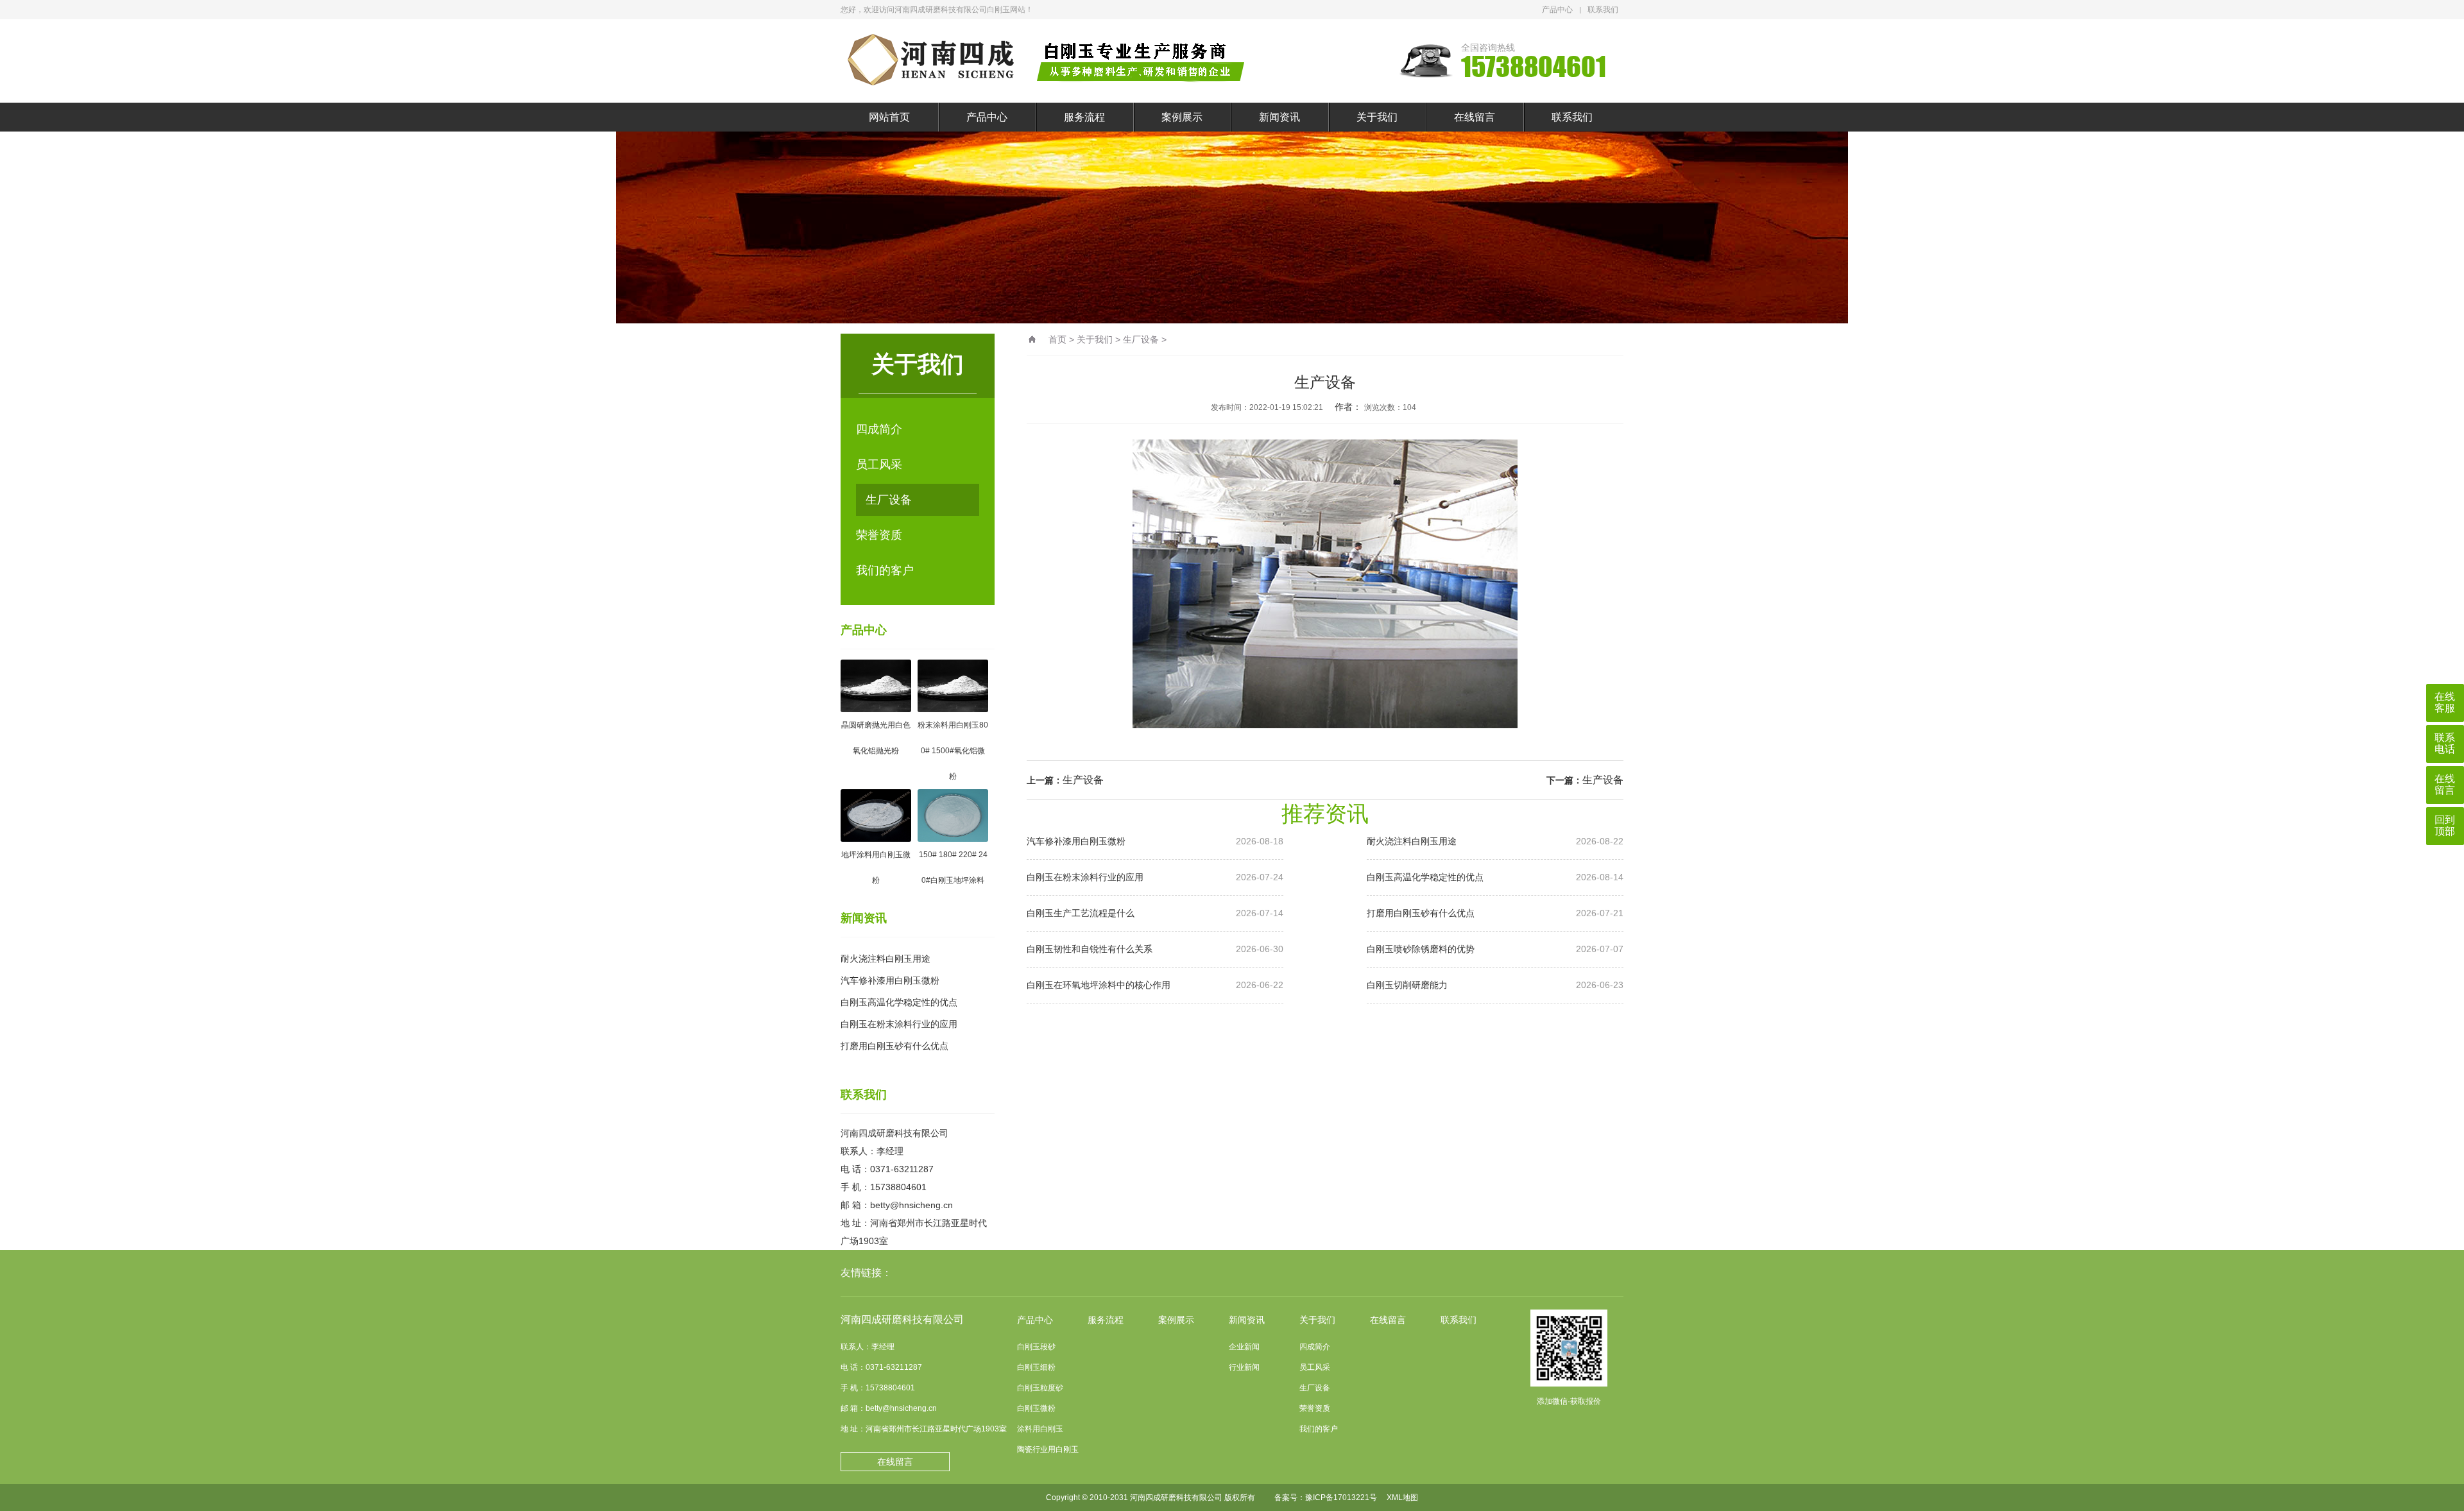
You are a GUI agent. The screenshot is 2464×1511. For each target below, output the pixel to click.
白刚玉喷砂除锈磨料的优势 (1495, 949)
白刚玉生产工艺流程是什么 (1155, 913)
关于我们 (1377, 117)
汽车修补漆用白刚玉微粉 (890, 980)
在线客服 (2445, 702)
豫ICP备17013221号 (1341, 1498)
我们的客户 (885, 570)
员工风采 (879, 465)
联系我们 (1603, 10)
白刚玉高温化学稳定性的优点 (899, 1002)
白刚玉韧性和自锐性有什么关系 (1155, 949)
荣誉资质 (879, 535)
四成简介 (879, 429)
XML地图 (1402, 1498)
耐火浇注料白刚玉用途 (886, 959)
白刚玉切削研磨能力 (1495, 985)
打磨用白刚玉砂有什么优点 (894, 1046)
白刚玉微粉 (1036, 1408)
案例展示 (1182, 117)
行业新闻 (1244, 1367)
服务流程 (1084, 117)
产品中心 (1557, 10)
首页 (1057, 339)
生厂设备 (889, 500)
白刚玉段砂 (1036, 1347)
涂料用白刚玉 (1040, 1429)
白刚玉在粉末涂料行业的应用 (899, 1024)
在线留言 (1475, 117)
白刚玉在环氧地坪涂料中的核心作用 (1155, 985)
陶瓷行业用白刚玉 (1048, 1449)
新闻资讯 (1279, 117)
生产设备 (1083, 780)
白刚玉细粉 (1036, 1367)
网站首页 (889, 117)
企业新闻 (1244, 1347)
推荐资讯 (1325, 814)
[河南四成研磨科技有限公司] (1049, 61)
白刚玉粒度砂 (1040, 1388)
